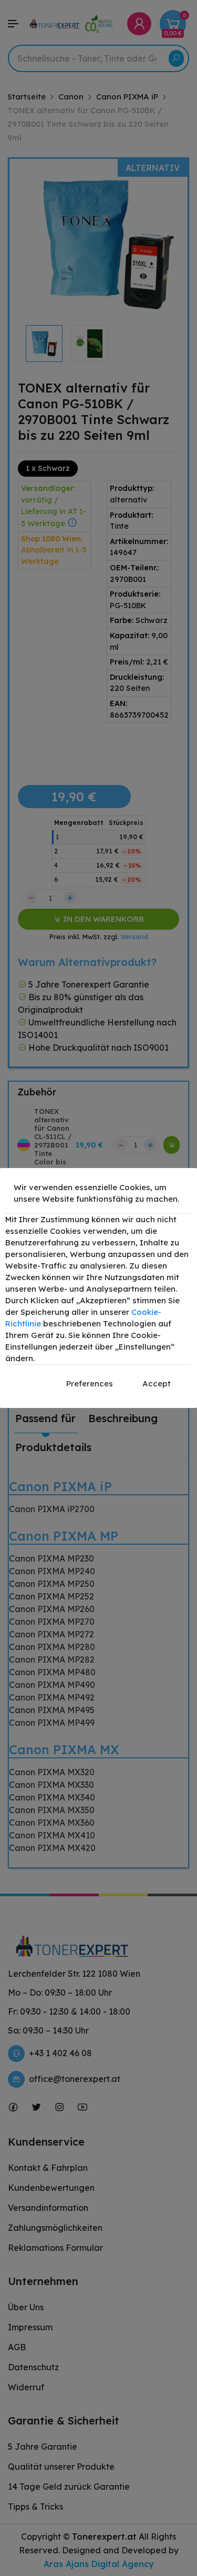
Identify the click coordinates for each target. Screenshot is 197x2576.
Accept (157, 1383)
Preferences (90, 1383)
